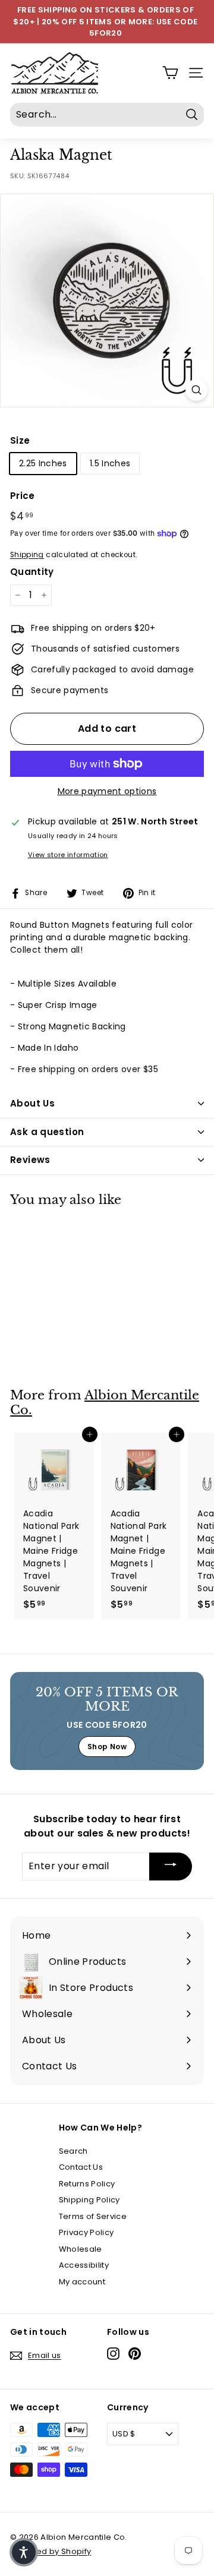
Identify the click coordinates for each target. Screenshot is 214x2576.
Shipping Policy (89, 2200)
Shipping (27, 555)
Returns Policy (87, 2184)
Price (23, 496)
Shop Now (107, 1747)
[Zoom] (196, 390)
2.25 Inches (43, 463)
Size (20, 440)
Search (73, 2151)
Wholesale (81, 2249)
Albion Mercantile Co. (105, 1403)
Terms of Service (93, 2216)
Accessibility (84, 2265)
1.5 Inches (110, 463)
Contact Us (81, 2167)
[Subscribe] (171, 1867)
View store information (68, 855)
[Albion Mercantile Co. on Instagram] (113, 2354)
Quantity (32, 572)
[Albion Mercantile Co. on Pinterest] (135, 2354)
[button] (24, 2552)
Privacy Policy (86, 2232)
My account (82, 2282)
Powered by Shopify (51, 2551)
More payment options (107, 791)
